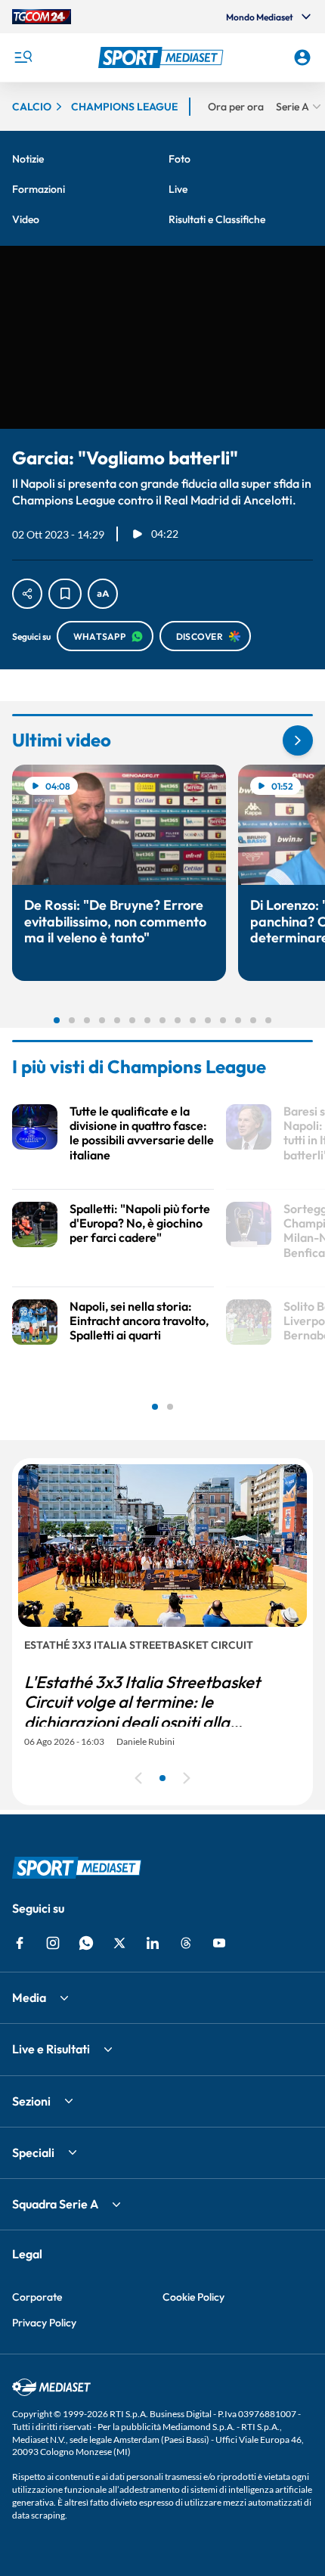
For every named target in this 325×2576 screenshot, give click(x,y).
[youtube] (219, 1943)
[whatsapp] (86, 1943)
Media (29, 1997)
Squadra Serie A (55, 2204)
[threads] (186, 1943)
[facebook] (20, 1943)
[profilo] (302, 57)
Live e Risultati (51, 2049)
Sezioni (31, 2101)
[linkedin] (153, 1943)
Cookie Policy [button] (193, 2297)
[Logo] (163, 57)
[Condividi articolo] (27, 594)
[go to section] (298, 740)
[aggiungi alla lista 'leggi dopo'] (65, 594)
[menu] (23, 57)
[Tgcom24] (42, 17)
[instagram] (53, 1943)
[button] (163, 57)
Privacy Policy (44, 2323)
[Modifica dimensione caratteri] (103, 594)
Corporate (37, 2297)
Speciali (33, 2152)
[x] (119, 1943)
